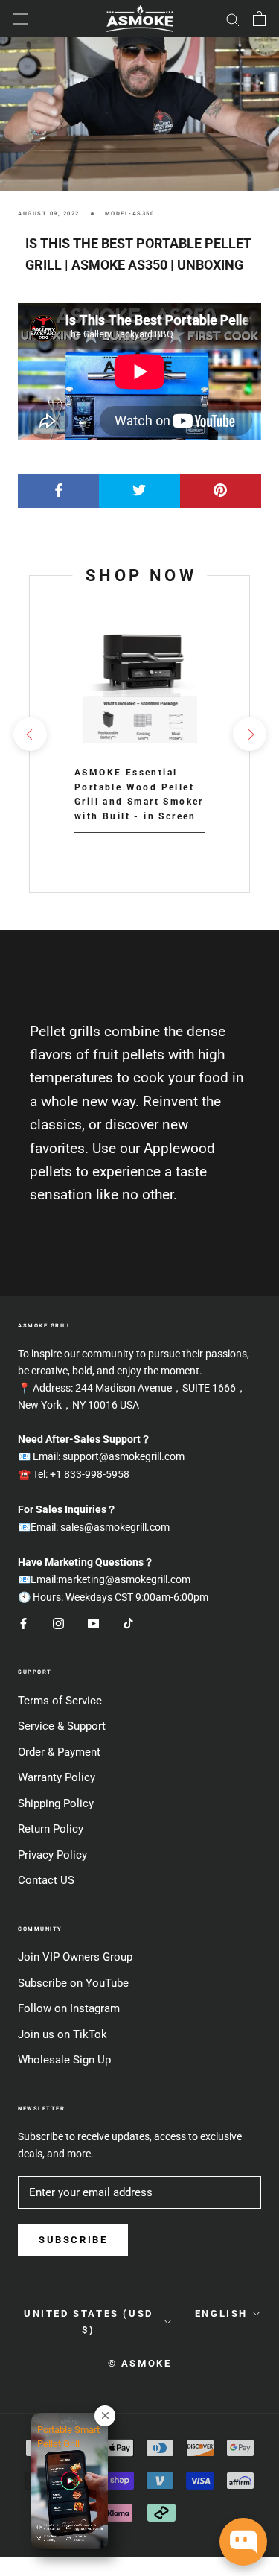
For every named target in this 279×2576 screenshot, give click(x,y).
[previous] (29, 734)
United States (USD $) (89, 2321)
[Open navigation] (21, 19)
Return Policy (51, 1829)
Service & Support (62, 1726)
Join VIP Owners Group (75, 1957)
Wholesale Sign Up (64, 2060)
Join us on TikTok (62, 2034)
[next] (249, 734)
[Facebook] (23, 1624)
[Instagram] (58, 1624)
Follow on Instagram (69, 2008)
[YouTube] (93, 1624)
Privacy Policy (52, 1855)
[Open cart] (259, 19)
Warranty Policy (57, 1777)
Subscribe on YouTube (73, 1983)
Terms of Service (60, 1701)
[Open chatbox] (243, 2542)
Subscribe (73, 2240)
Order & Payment (59, 1752)
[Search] (233, 19)
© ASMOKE (140, 2363)
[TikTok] (128, 1624)
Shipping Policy (56, 1803)
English (221, 2313)
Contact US (46, 1880)
